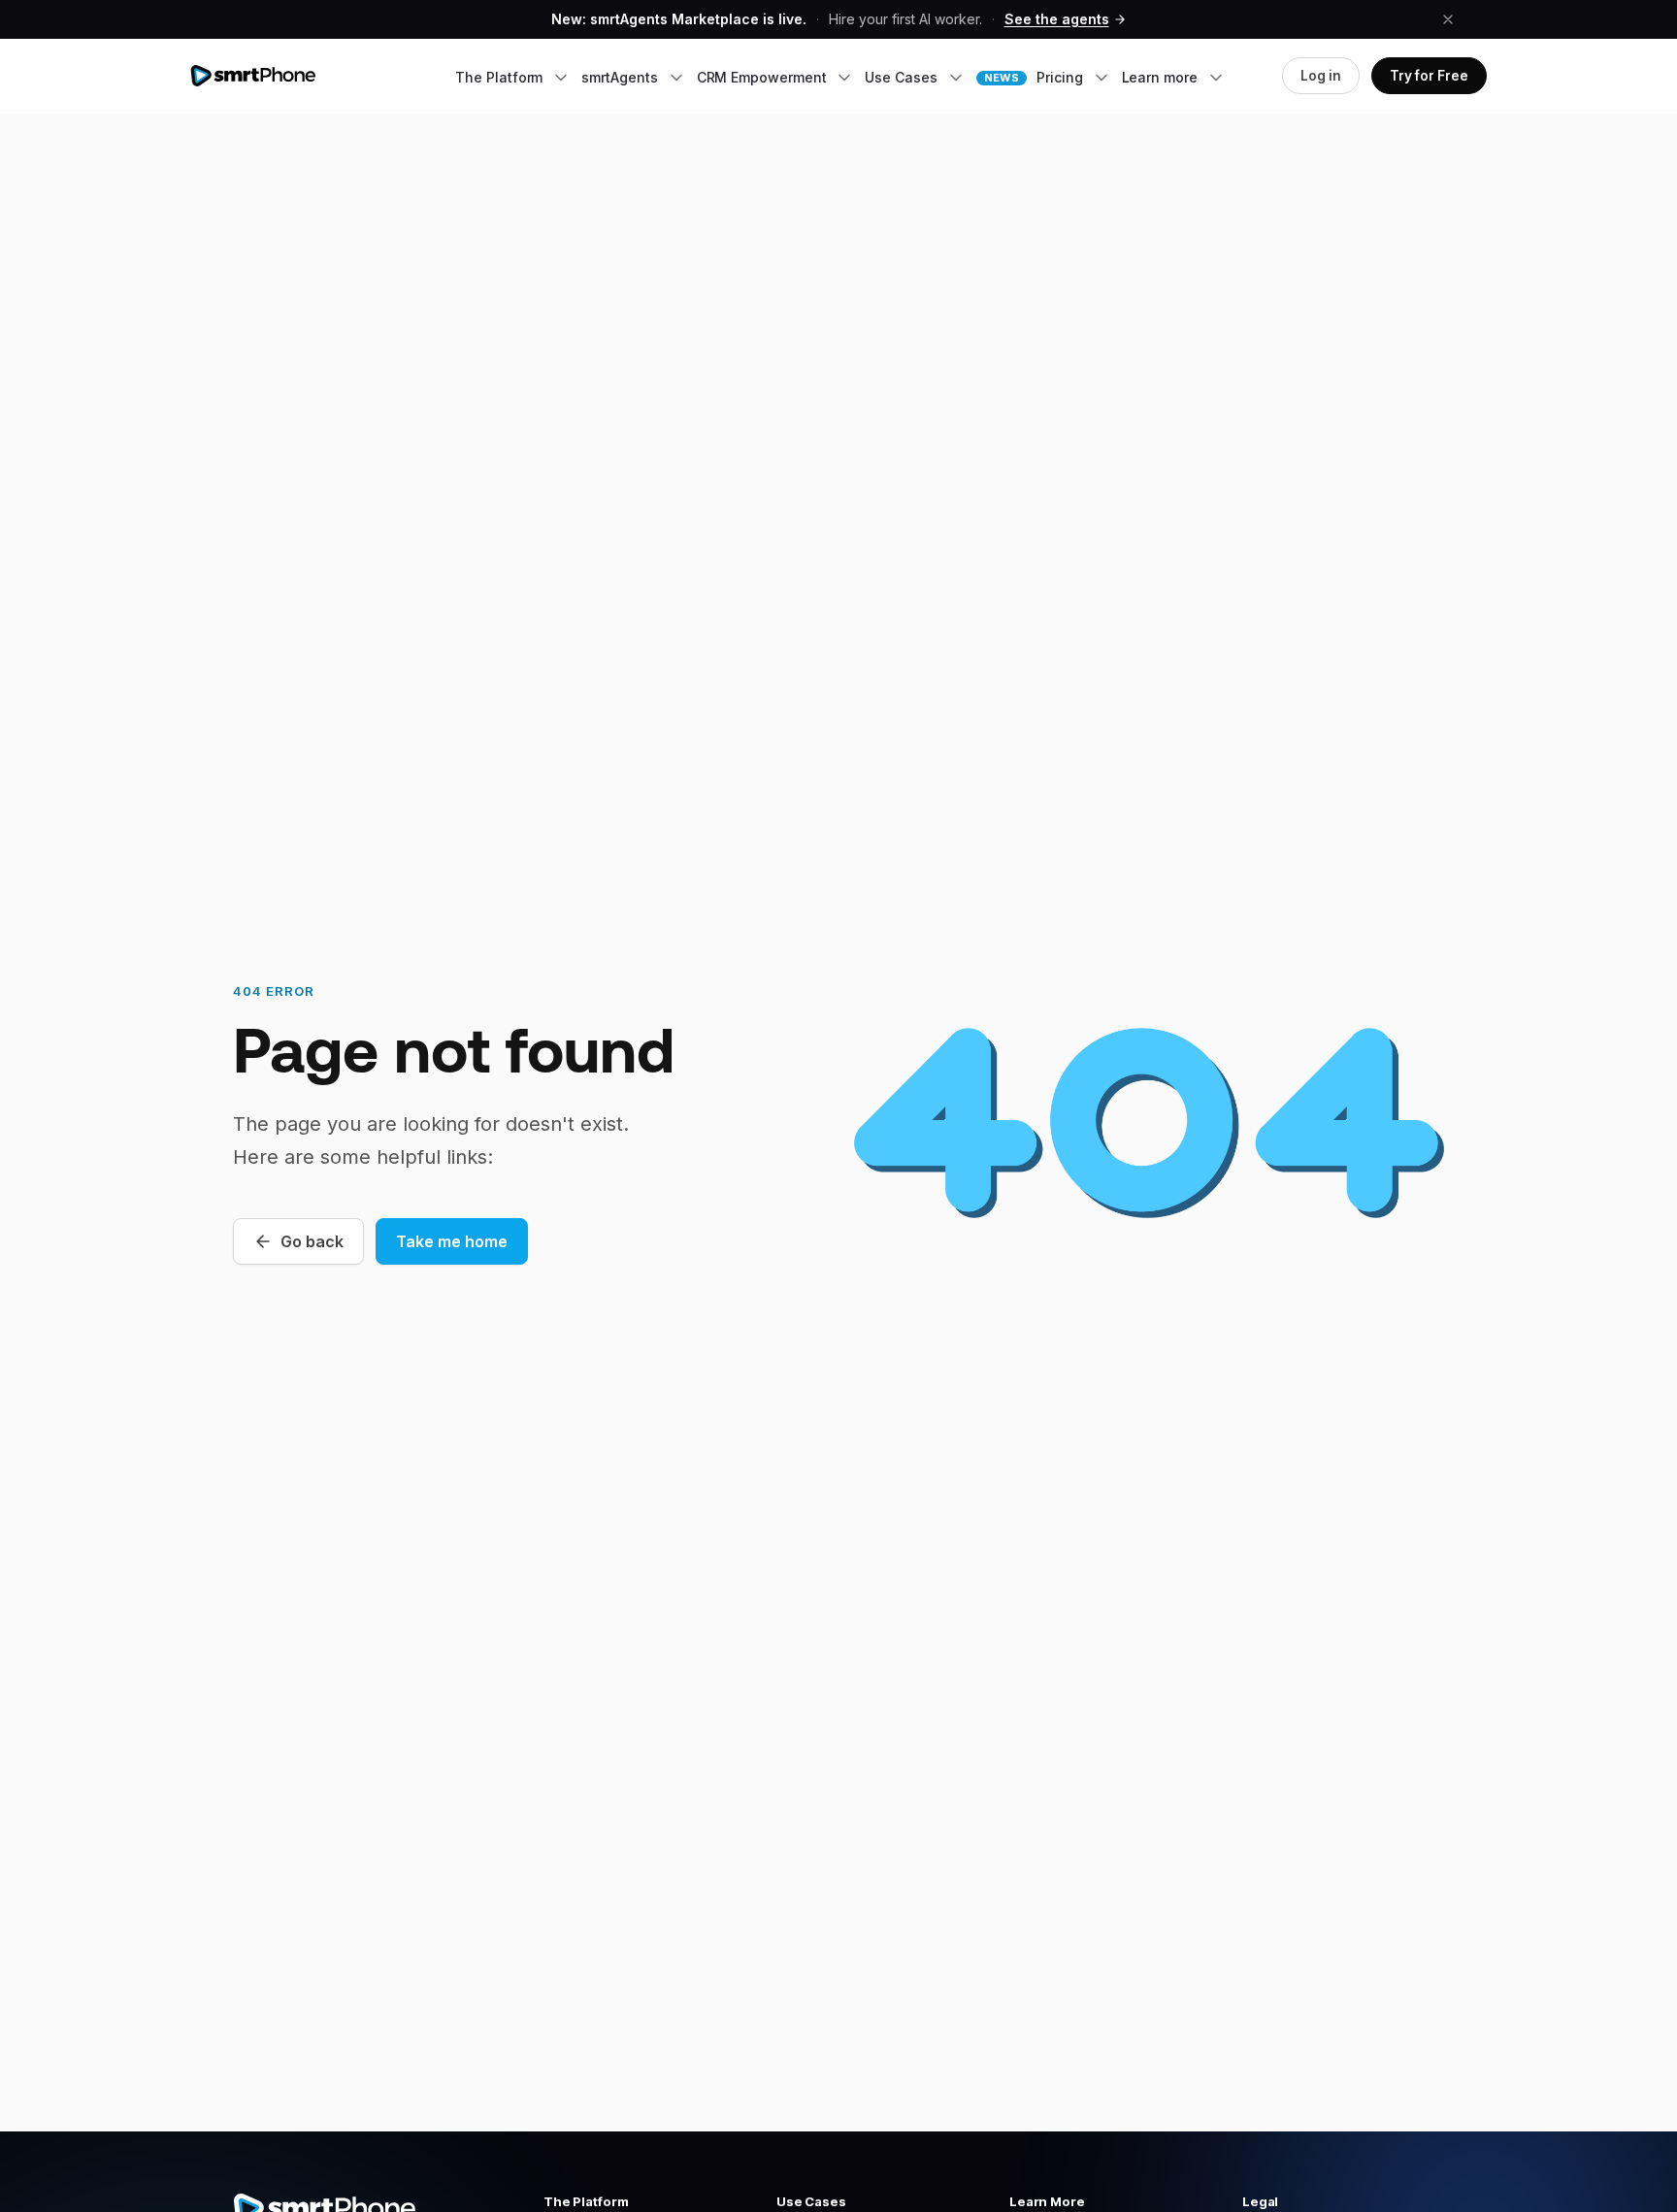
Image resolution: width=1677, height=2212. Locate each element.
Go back (312, 1241)
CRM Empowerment (764, 77)
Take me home (452, 1241)
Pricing (1036, 77)
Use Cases (903, 77)
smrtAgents (621, 77)
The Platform (501, 77)
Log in (1321, 76)
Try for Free (1429, 76)
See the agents (1057, 19)
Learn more (1162, 77)
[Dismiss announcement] (1448, 19)
